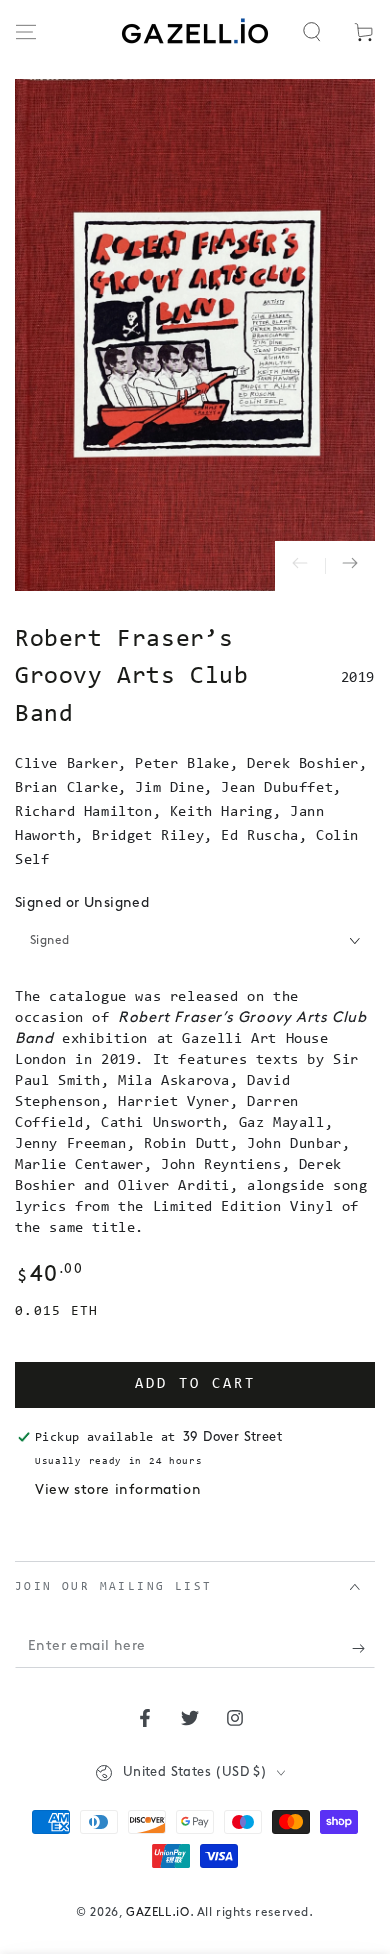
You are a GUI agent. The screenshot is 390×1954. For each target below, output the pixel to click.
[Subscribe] (363, 1648)
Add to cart (195, 1384)
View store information (118, 1490)
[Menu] (26, 32)
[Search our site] (312, 32)
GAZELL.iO (157, 1913)
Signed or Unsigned (82, 903)
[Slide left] (300, 566)
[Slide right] (350, 566)
